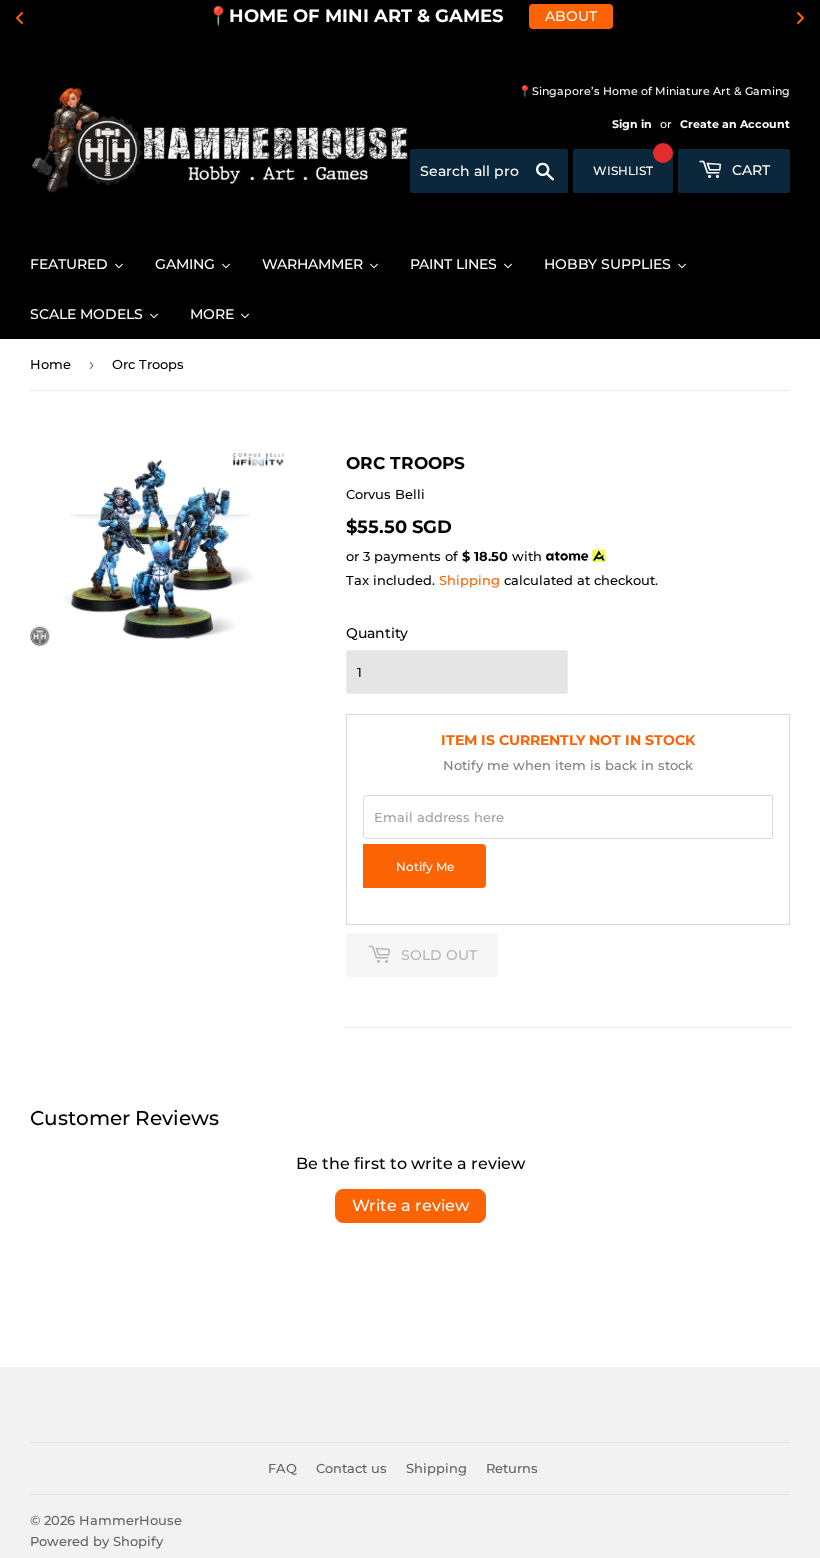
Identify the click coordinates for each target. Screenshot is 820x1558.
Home (50, 364)
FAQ (282, 1468)
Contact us (351, 1468)
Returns (512, 1468)
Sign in (632, 124)
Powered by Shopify (96, 1541)
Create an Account (735, 124)
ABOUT (571, 16)
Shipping (469, 580)
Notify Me (425, 867)
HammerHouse (130, 1520)
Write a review (410, 1205)
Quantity (377, 633)
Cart (749, 170)
